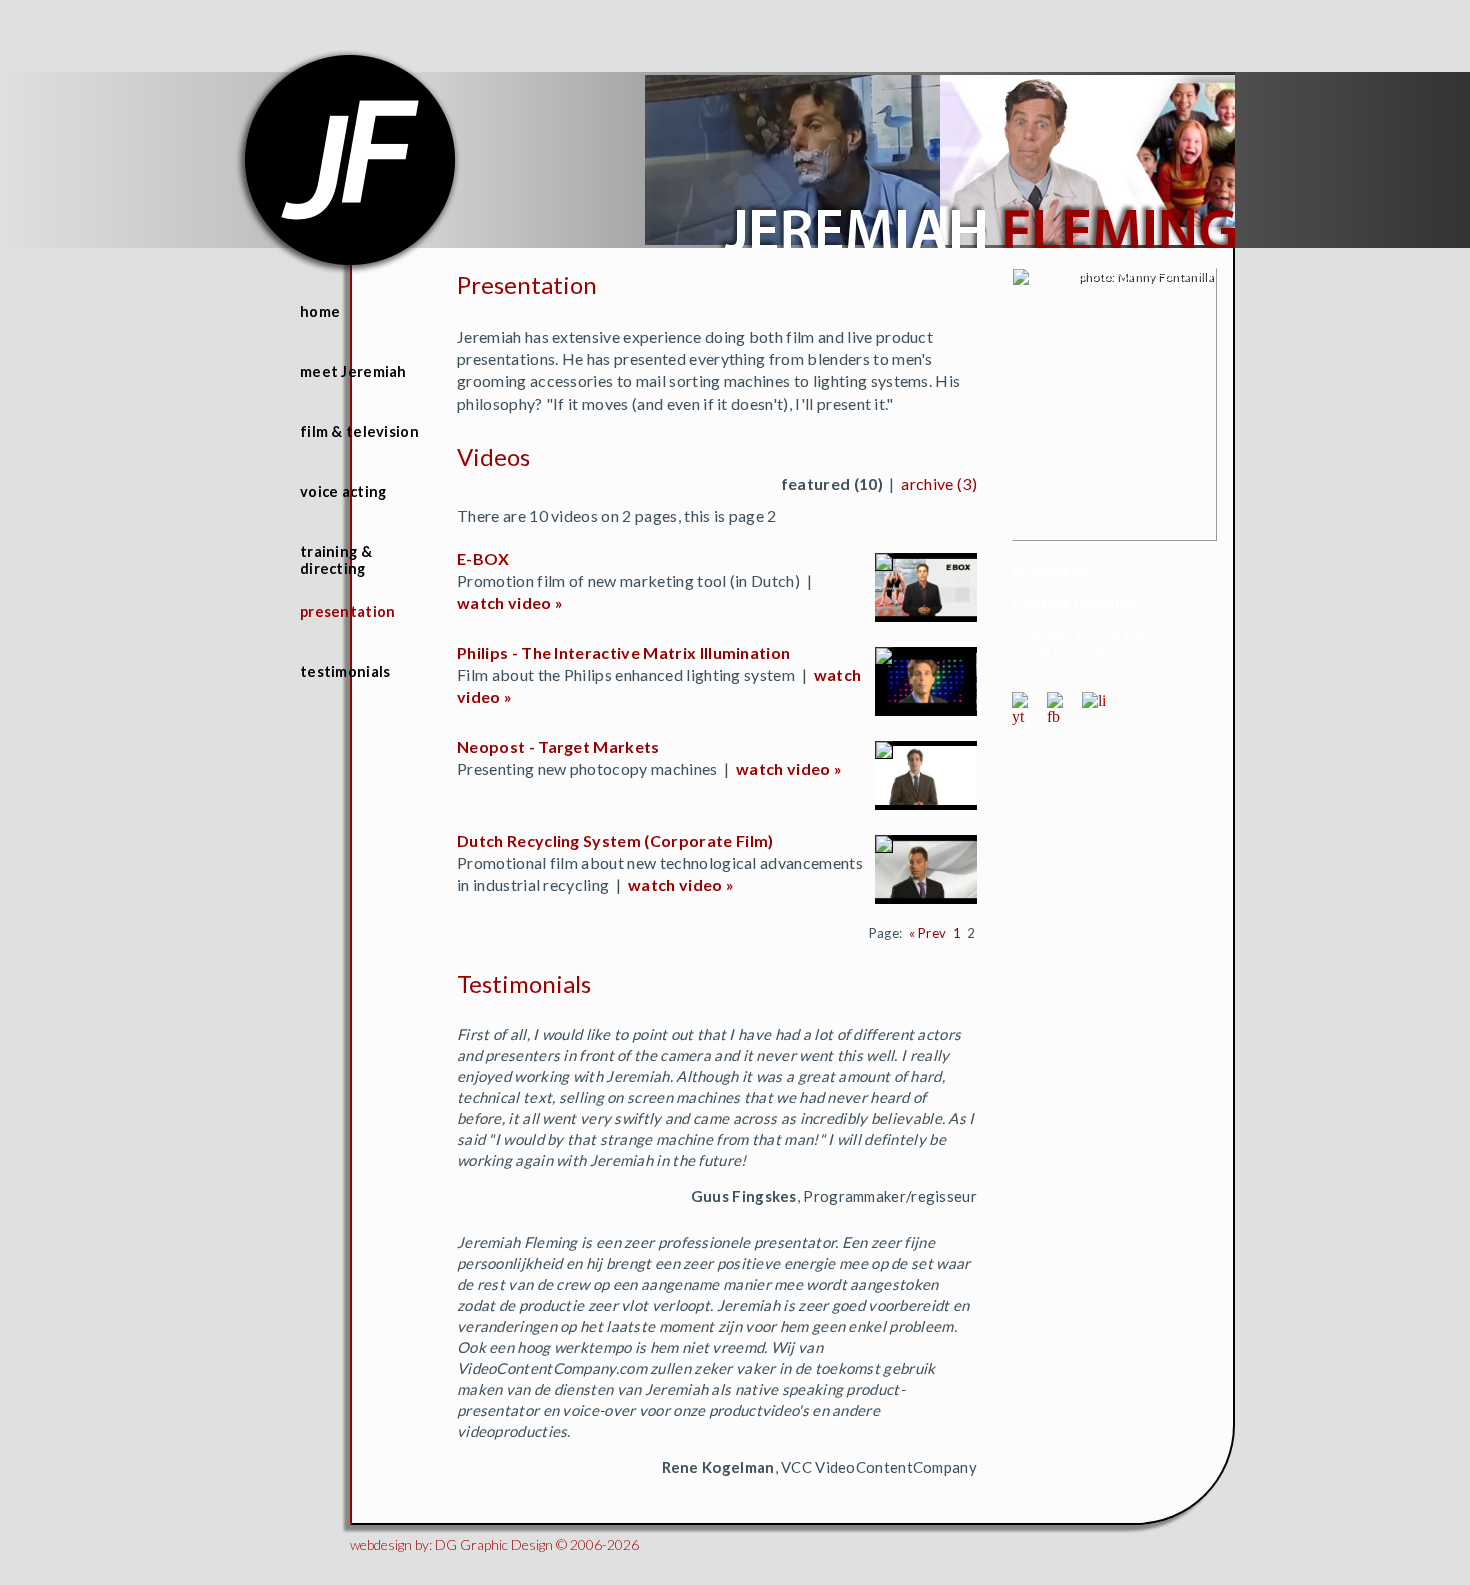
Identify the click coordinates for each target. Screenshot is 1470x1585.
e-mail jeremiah (1060, 652)
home (320, 311)
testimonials (345, 671)
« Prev (928, 933)
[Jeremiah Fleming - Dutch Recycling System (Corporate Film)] (886, 846)
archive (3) (939, 483)
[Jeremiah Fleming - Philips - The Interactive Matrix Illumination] (886, 658)
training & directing (336, 560)
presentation (347, 611)
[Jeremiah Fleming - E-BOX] (886, 564)
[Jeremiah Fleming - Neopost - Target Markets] (886, 752)
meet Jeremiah (353, 371)
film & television (359, 431)
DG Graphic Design (494, 1544)
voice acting (343, 491)
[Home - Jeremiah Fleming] (976, 242)
